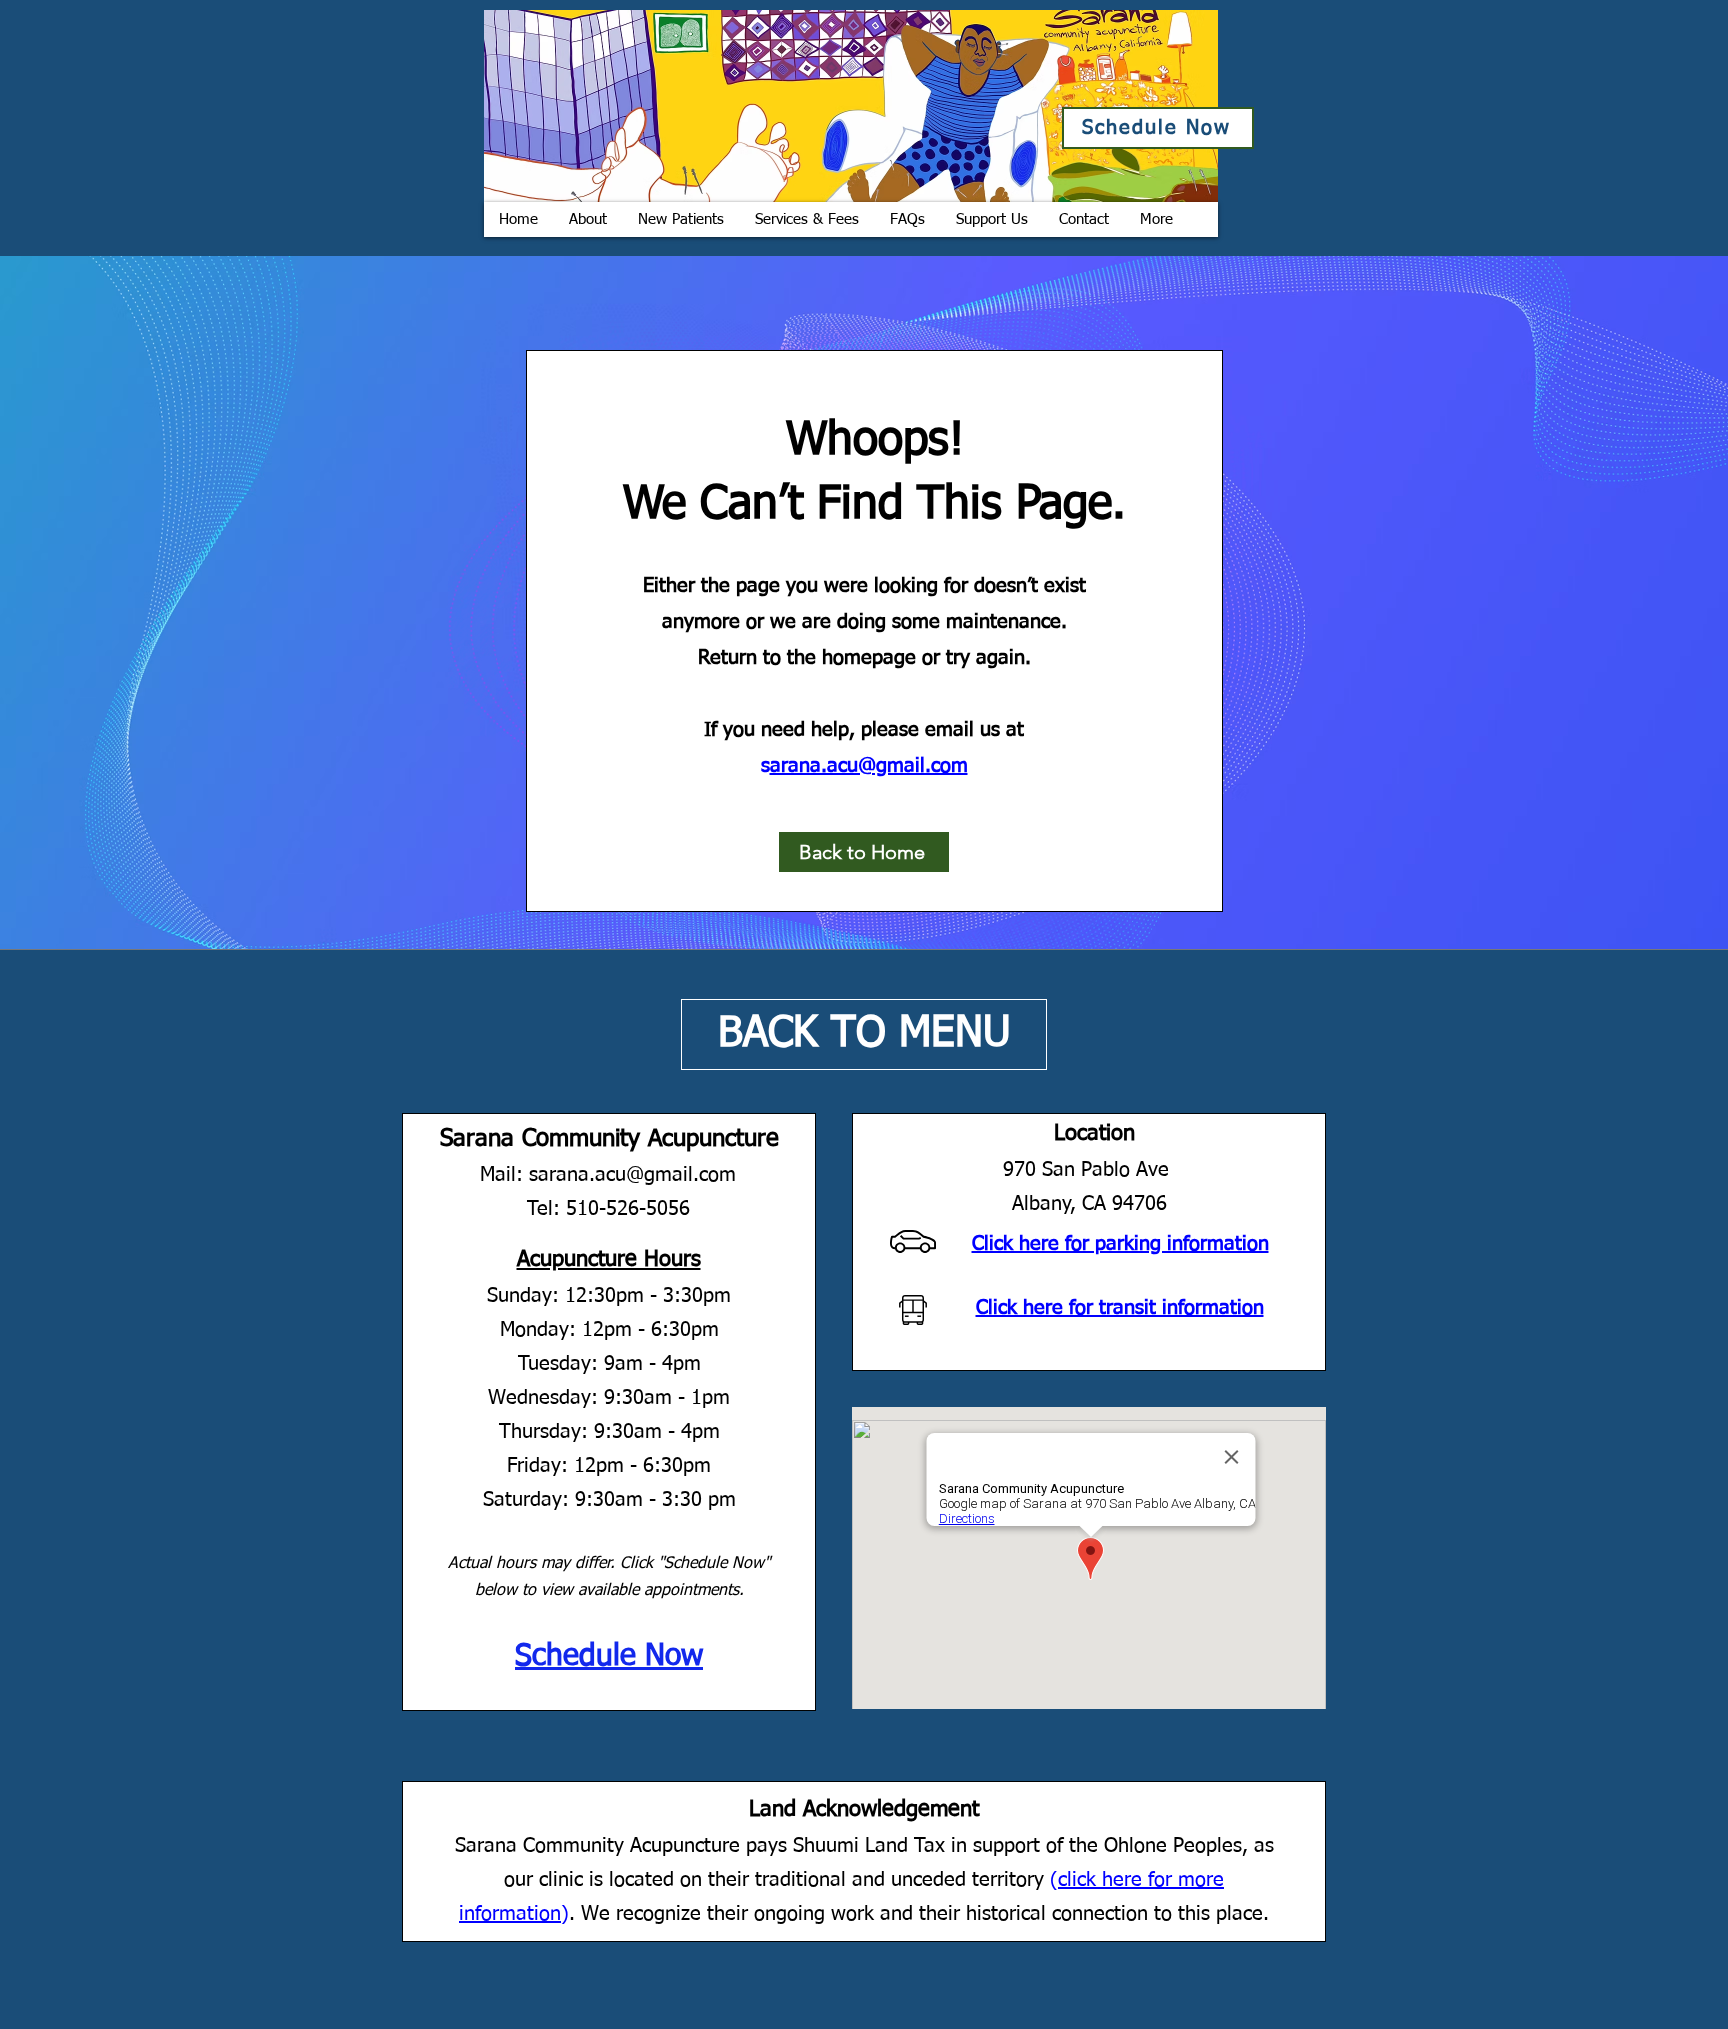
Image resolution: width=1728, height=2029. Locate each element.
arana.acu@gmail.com (869, 766)
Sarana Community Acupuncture (609, 1139)
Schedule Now (609, 1657)
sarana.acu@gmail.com (632, 1175)
